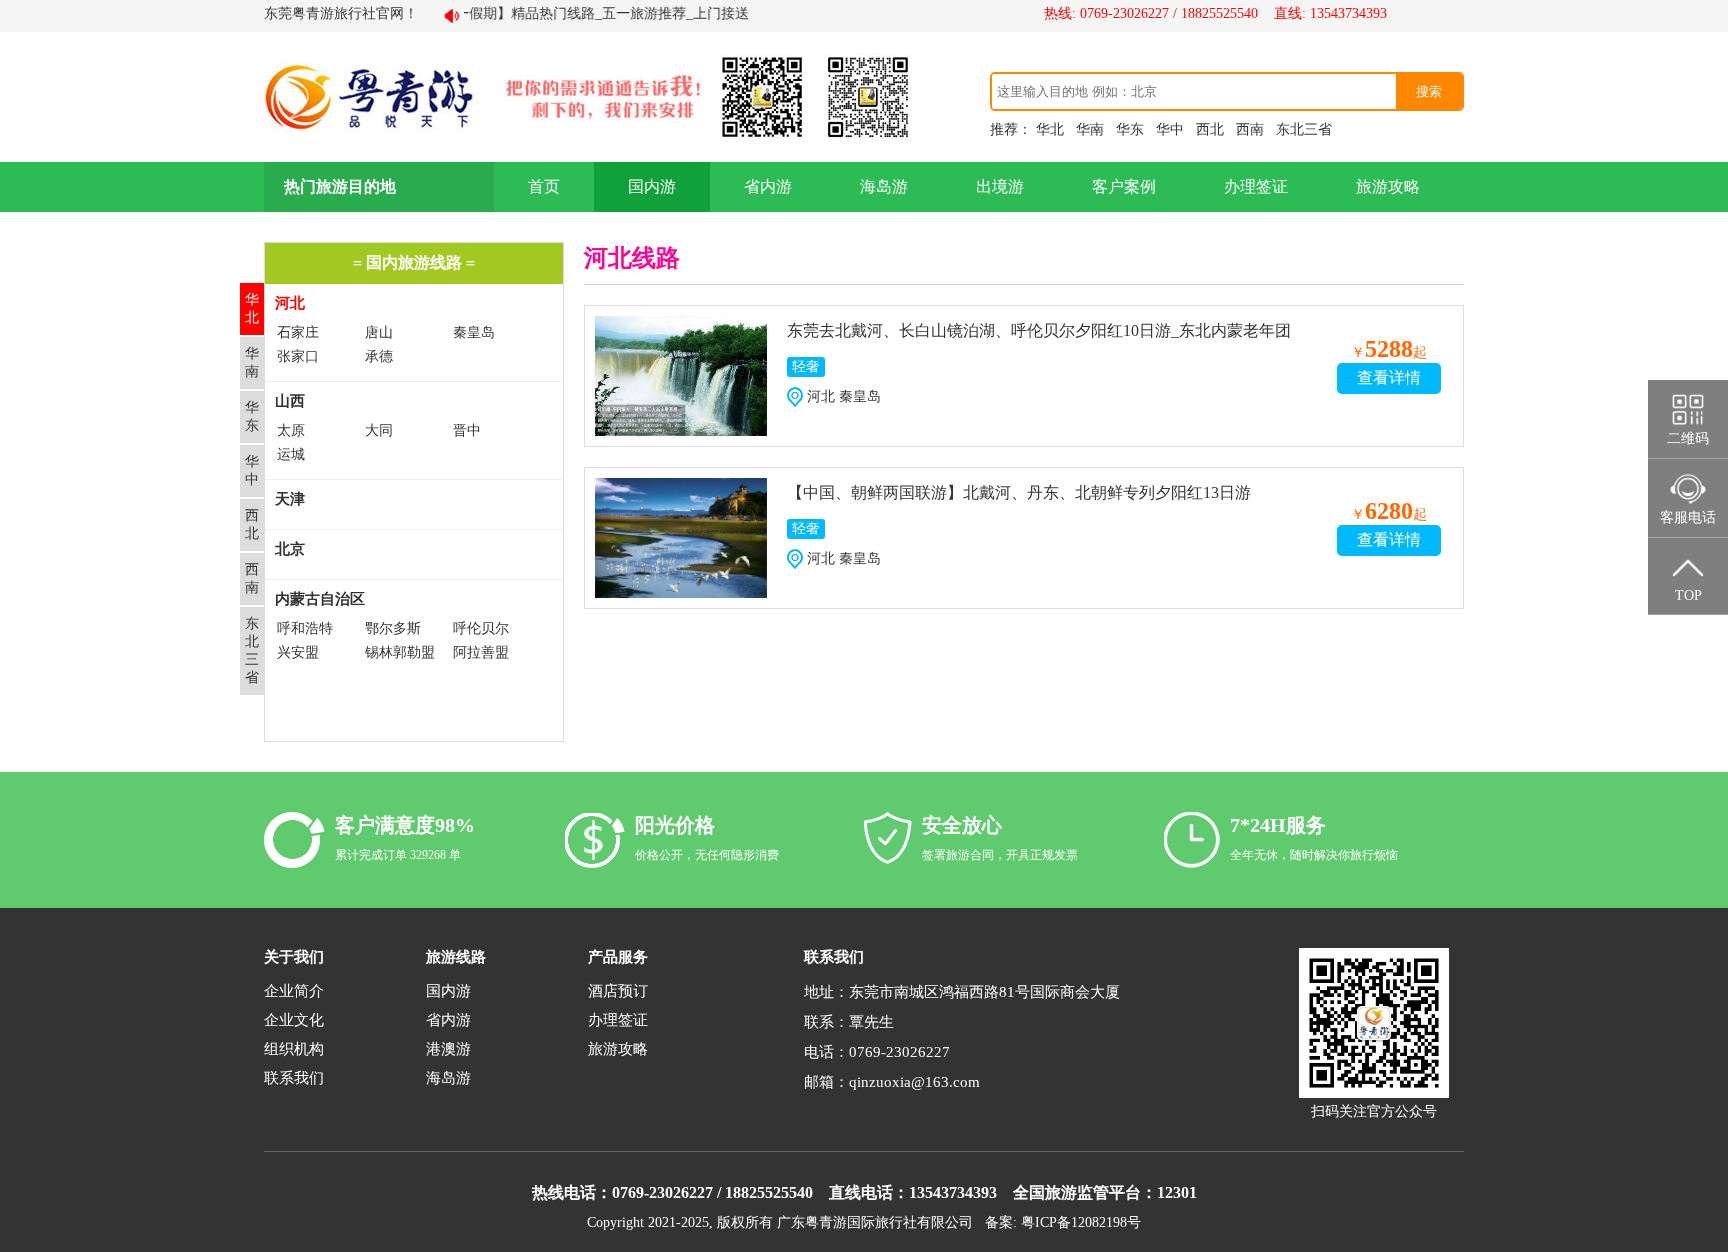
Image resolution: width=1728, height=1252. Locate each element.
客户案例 (1124, 186)
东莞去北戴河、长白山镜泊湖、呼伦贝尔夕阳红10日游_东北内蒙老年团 (1039, 330)
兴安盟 (298, 652)
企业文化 (294, 1020)
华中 (1170, 129)
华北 (1050, 129)
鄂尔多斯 (393, 628)
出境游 (1000, 186)
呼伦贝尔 (481, 628)
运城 (291, 454)
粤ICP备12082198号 (1081, 1222)
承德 (379, 356)
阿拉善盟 (481, 652)
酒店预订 (618, 991)
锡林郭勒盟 (400, 652)
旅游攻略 (1388, 186)
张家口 (298, 356)
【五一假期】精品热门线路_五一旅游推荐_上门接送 (569, 13)
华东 (1130, 129)
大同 (379, 430)
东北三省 (1304, 129)
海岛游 (884, 186)
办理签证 (1256, 186)
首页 (544, 186)
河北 (290, 303)
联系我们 (294, 1078)
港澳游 (448, 1049)
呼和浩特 (305, 628)
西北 (1210, 129)
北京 (290, 549)
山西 (290, 401)
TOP (1688, 595)
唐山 (379, 332)
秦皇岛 (474, 332)
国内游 (652, 186)
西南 (1250, 129)
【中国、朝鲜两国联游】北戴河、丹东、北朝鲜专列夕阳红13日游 (1019, 492)
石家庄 (298, 332)
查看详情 (1389, 377)
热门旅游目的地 (340, 186)
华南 (1090, 129)
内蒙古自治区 (320, 599)
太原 (291, 430)
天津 (290, 499)
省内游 (768, 186)
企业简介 (294, 991)
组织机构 (294, 1049)
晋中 (467, 430)
